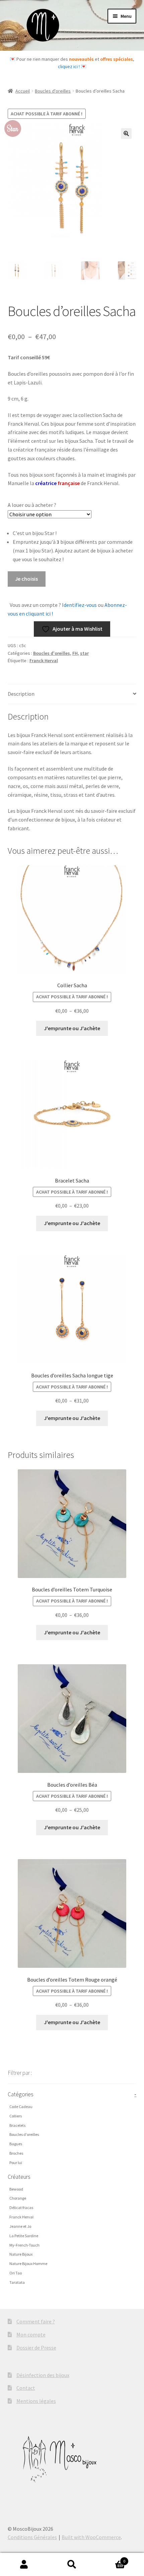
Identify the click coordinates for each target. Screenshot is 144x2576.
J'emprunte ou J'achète (72, 1028)
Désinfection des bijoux (43, 2375)
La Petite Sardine (24, 2236)
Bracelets (17, 2125)
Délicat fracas (21, 2207)
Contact (26, 2388)
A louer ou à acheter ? (32, 505)
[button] (126, 134)
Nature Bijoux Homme (28, 2264)
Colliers (16, 2116)
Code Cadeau (21, 2107)
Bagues (16, 2144)
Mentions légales (36, 2401)
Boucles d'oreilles (53, 91)
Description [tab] (21, 694)
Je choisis (26, 579)
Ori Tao (16, 2273)
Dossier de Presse (36, 2348)
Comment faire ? (36, 2321)
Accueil (23, 91)
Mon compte (31, 2334)
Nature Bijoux (21, 2254)
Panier (111, 2559)
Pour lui (16, 2163)
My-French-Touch (24, 2245)
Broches (16, 2153)
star (84, 653)
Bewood (16, 2189)
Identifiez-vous (79, 605)
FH (75, 653)
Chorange (18, 2198)
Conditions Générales (32, 2537)
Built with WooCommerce (91, 2537)
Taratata (17, 2282)
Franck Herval (44, 661)
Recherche (72, 2565)
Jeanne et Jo (20, 2226)
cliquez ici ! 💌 (72, 66)
